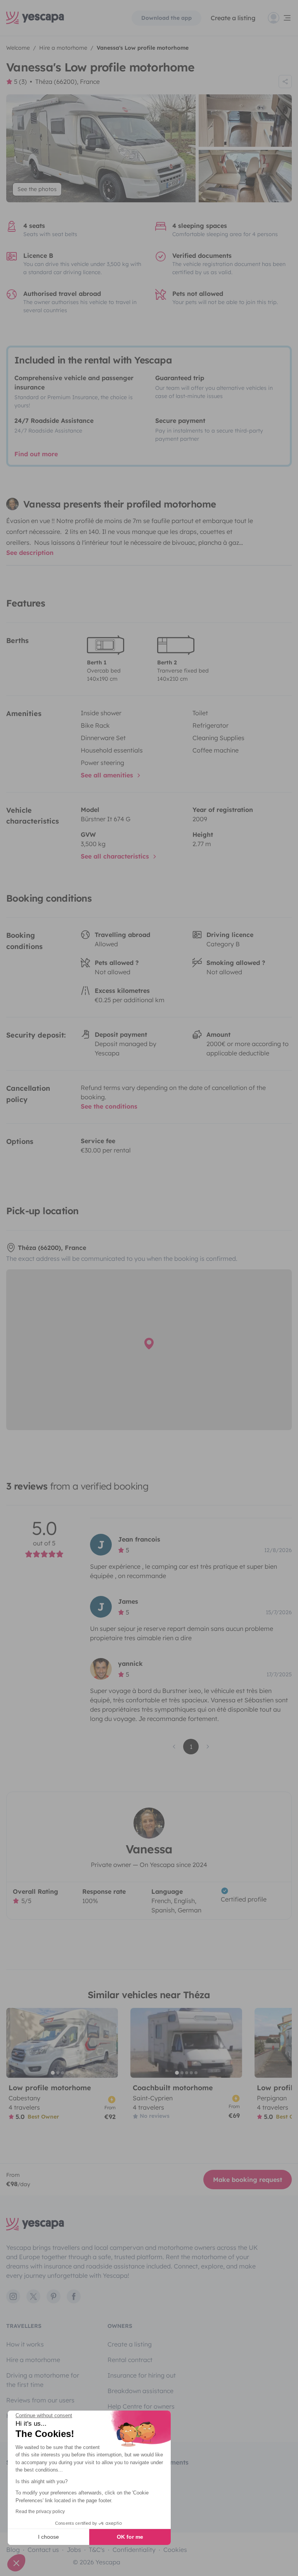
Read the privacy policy (40, 2512)
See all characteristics (116, 856)
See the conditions (109, 1106)
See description (30, 553)
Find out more (36, 454)
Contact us (43, 2550)
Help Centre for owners (141, 2406)
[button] (16, 2563)
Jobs (74, 2550)
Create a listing (233, 18)
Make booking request (248, 2180)
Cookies (175, 2550)
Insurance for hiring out (142, 2375)
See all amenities (108, 775)
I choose (49, 2537)
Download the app (166, 18)
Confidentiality (134, 2550)
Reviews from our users (40, 2400)
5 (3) (20, 82)
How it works (25, 2344)
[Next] (109, 2043)
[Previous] (16, 2043)
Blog (13, 2550)
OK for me (130, 2537)
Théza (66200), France (68, 82)
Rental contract (130, 2360)
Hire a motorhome (33, 2360)
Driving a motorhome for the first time (43, 2380)
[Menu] (280, 18)
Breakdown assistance (140, 2391)
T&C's (97, 2550)
